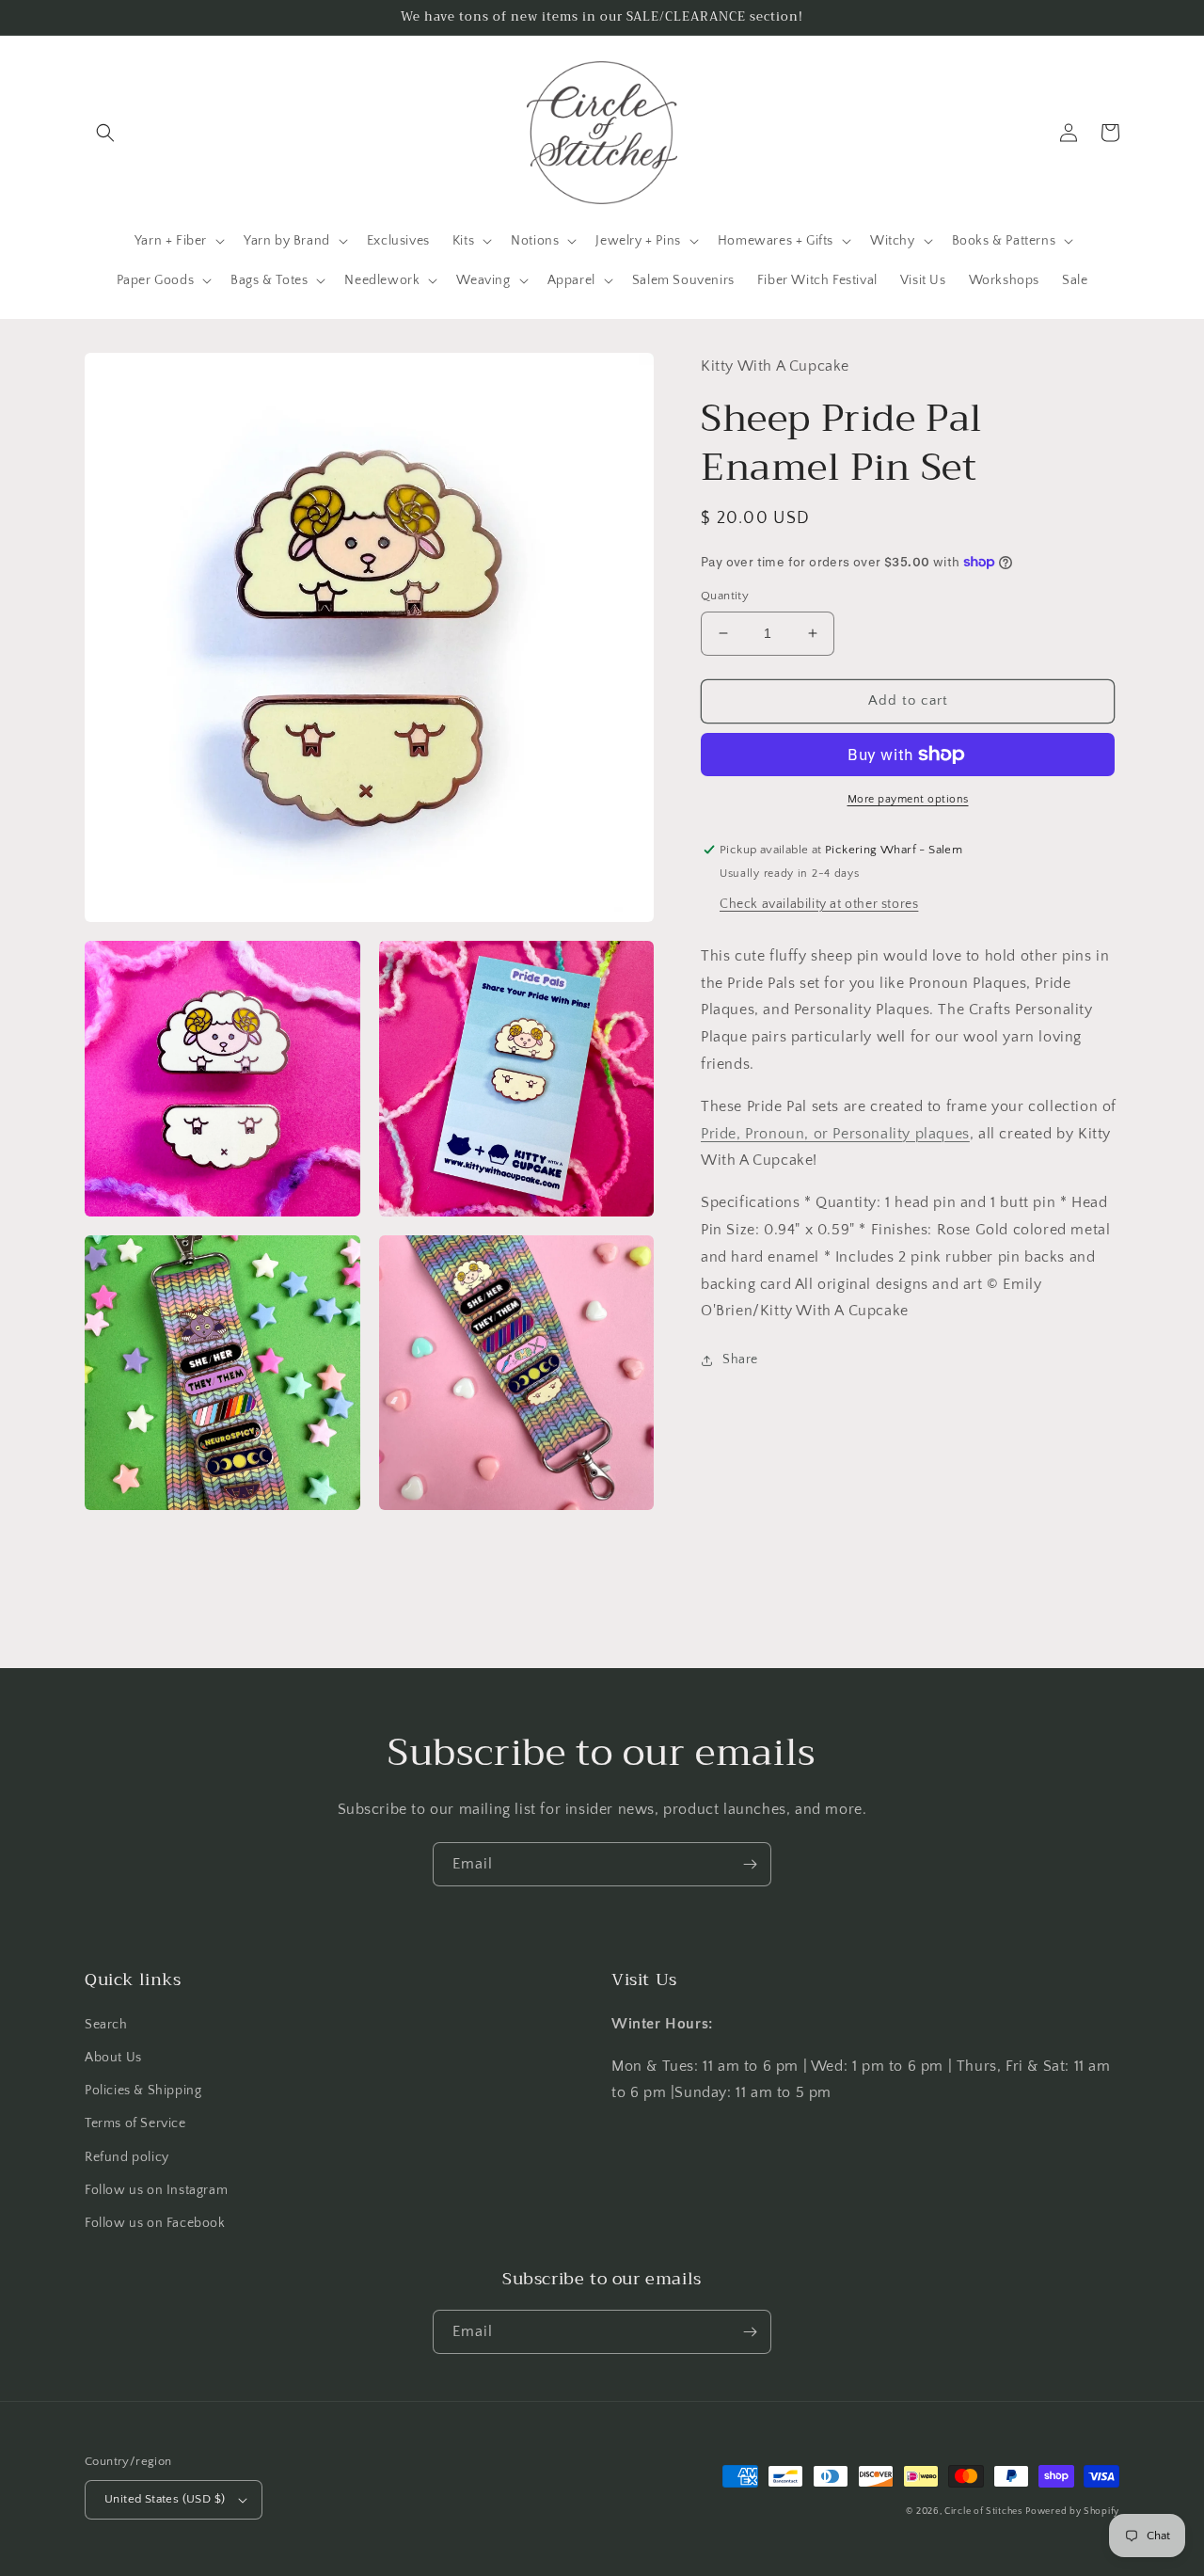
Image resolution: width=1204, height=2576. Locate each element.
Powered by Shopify (1072, 2512)
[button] (105, 133)
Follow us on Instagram (156, 2190)
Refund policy (127, 2157)
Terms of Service (135, 2123)
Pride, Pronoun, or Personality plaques (835, 1133)
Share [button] (740, 1360)
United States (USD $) (165, 2499)
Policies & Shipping (143, 2091)
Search (106, 2025)
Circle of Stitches (983, 2512)
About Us (113, 2058)
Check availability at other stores (819, 904)
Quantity (725, 596)
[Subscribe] (750, 1864)
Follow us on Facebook (155, 2223)
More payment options (908, 799)
